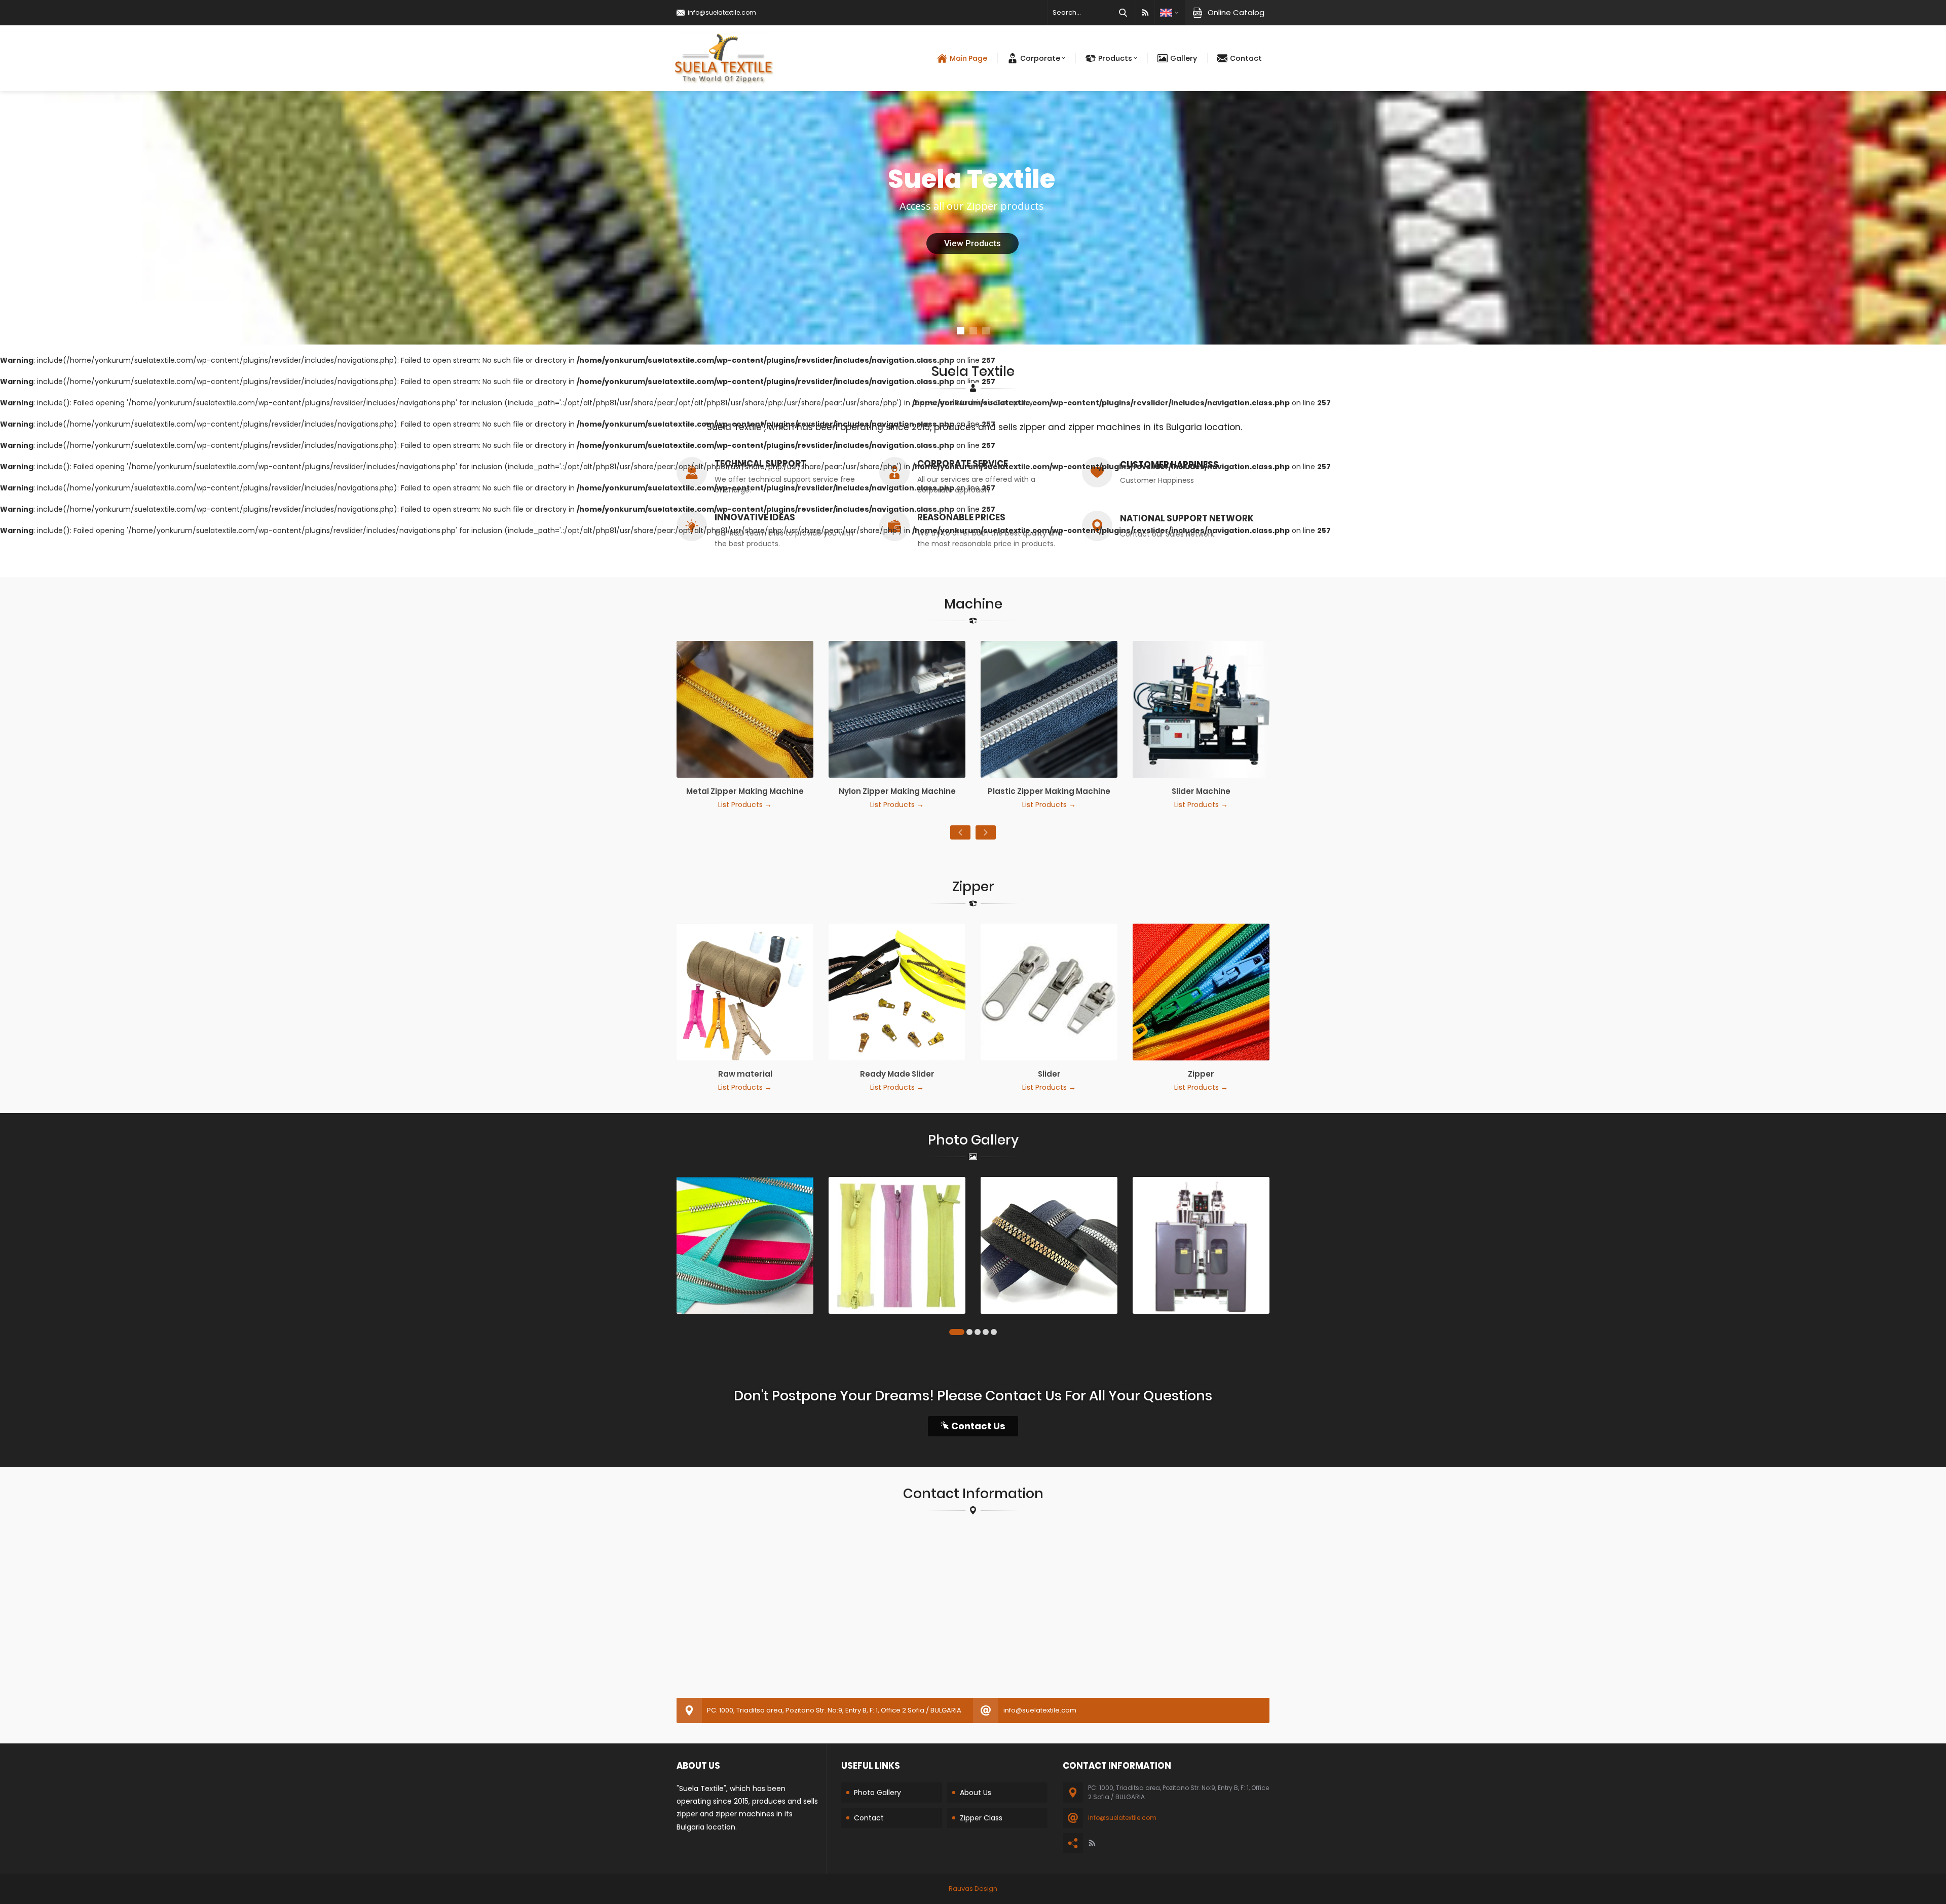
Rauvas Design (973, 1889)
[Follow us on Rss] (1145, 13)
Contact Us (978, 1426)
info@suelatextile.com (722, 12)
